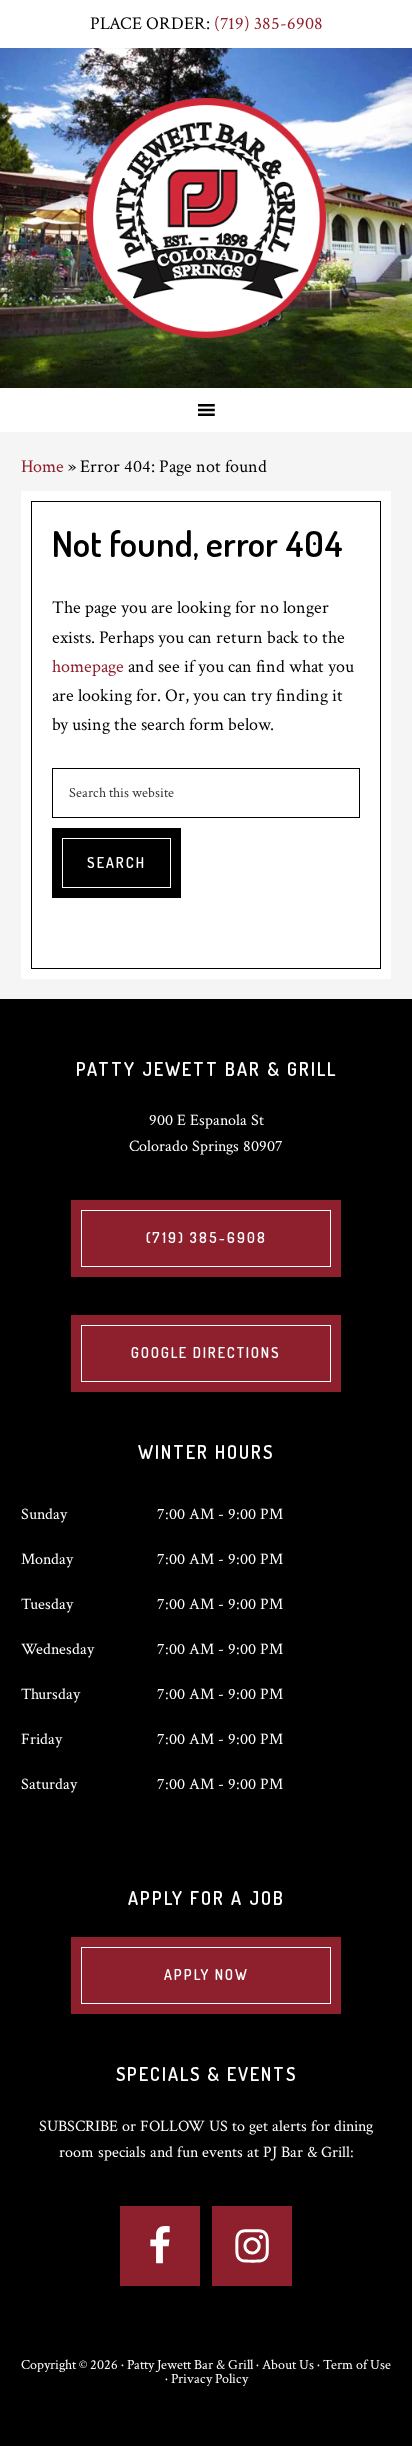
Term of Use (357, 2365)
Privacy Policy (209, 2379)
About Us (288, 2365)
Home (42, 466)
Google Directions (206, 1352)
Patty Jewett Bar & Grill (206, 218)
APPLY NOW (206, 1974)
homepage (88, 666)
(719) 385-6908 (268, 23)
